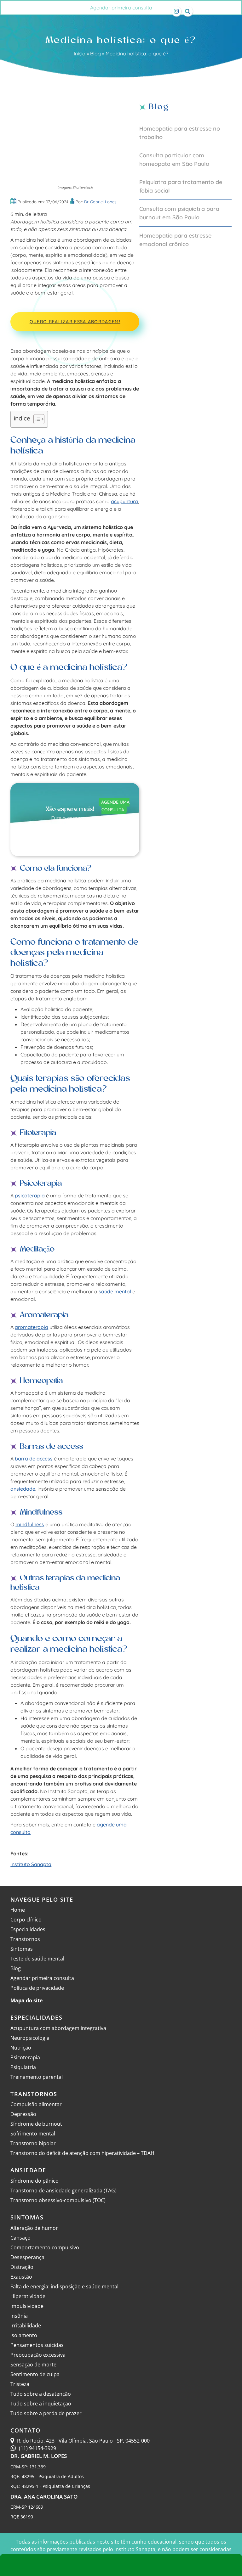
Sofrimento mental (33, 2134)
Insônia (19, 2316)
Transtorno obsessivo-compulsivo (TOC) (58, 2200)
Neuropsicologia (30, 2038)
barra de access (34, 1459)
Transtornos (25, 1939)
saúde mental (115, 1291)
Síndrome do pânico (35, 2181)
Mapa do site (26, 2000)
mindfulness (30, 1524)
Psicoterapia (25, 2057)
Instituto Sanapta (31, 1864)
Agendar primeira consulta (121, 8)
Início (80, 53)
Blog (95, 53)
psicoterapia (30, 1195)
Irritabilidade (26, 2326)
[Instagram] (176, 11)
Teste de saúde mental (37, 1959)
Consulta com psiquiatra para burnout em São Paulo (179, 213)
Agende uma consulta (115, 806)
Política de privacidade (37, 1988)
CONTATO (26, 2430)
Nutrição (21, 2048)
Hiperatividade (28, 2296)
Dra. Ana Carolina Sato (44, 2497)
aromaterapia (32, 1327)
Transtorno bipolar (33, 2143)
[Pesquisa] (188, 11)
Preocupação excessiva (38, 2355)
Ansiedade (28, 2170)
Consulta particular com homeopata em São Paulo (174, 160)
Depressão (23, 2114)
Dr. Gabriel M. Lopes (39, 2456)
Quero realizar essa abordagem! (75, 322)
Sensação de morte (33, 2365)
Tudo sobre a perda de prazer (46, 2413)
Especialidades (28, 1929)
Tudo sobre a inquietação (41, 2404)
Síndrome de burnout (36, 2124)
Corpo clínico (26, 1920)
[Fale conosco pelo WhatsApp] (121, 2565)
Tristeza (20, 2384)
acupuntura (124, 501)
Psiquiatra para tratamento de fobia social (181, 186)
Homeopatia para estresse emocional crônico (175, 240)
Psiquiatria (23, 2067)
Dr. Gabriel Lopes (100, 202)
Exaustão (21, 2277)
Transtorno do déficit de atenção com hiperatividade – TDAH (82, 2153)
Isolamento (24, 2335)
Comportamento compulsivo (45, 2247)
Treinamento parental (37, 2077)
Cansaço (20, 2238)
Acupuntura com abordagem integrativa (58, 2028)
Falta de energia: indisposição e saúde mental (64, 2286)
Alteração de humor (34, 2228)
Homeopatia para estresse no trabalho (180, 133)
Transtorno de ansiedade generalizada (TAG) (63, 2191)
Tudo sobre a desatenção (41, 2394)
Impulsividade (27, 2306)
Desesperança (27, 2257)
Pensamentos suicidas (37, 2345)
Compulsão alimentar (36, 2104)
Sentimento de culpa (35, 2374)
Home (18, 1910)
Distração (22, 2267)
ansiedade (23, 1489)
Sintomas (22, 1949)
